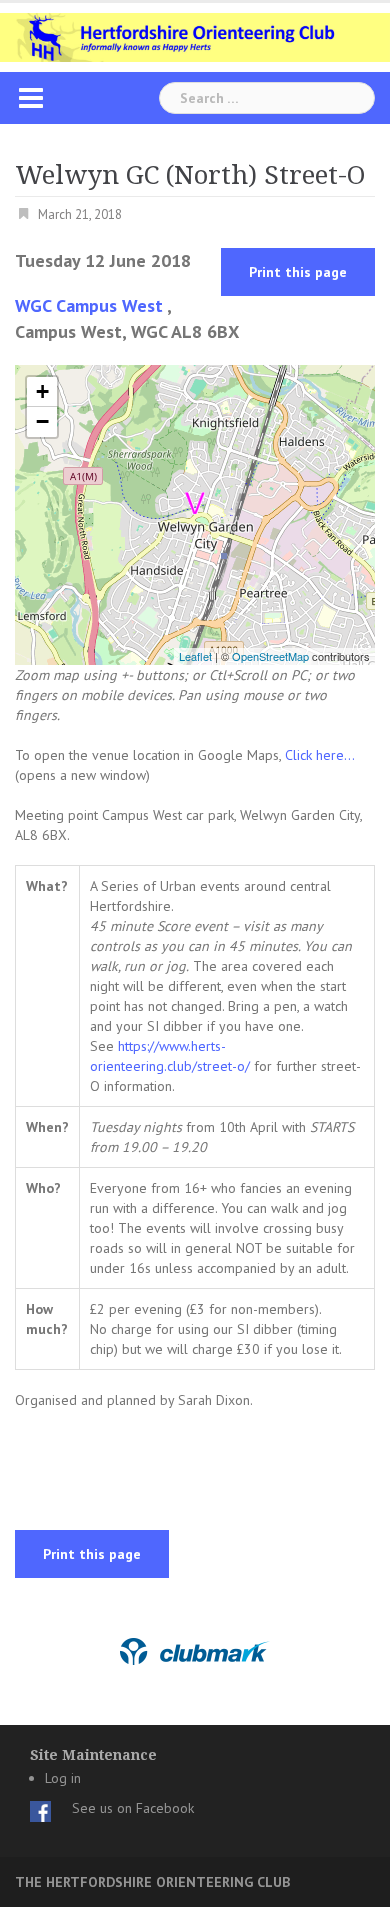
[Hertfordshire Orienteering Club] (195, 36)
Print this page (298, 272)
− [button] (42, 421)
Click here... (319, 755)
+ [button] (42, 391)
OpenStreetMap (270, 656)
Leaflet (195, 656)
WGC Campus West (89, 305)
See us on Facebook (133, 1808)
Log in (63, 1778)
